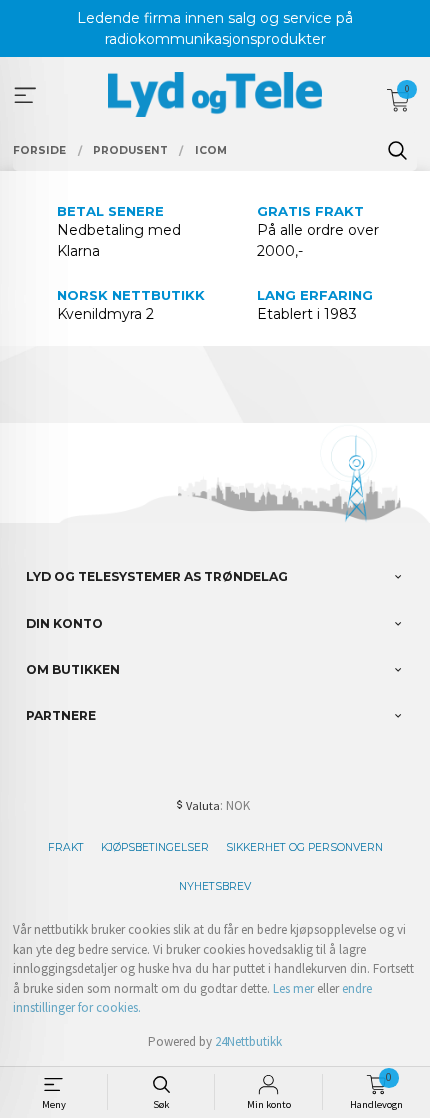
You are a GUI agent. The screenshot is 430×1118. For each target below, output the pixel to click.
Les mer (293, 988)
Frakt (66, 847)
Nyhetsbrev (215, 886)
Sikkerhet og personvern (304, 847)
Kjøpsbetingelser (155, 847)
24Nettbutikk (248, 1041)
